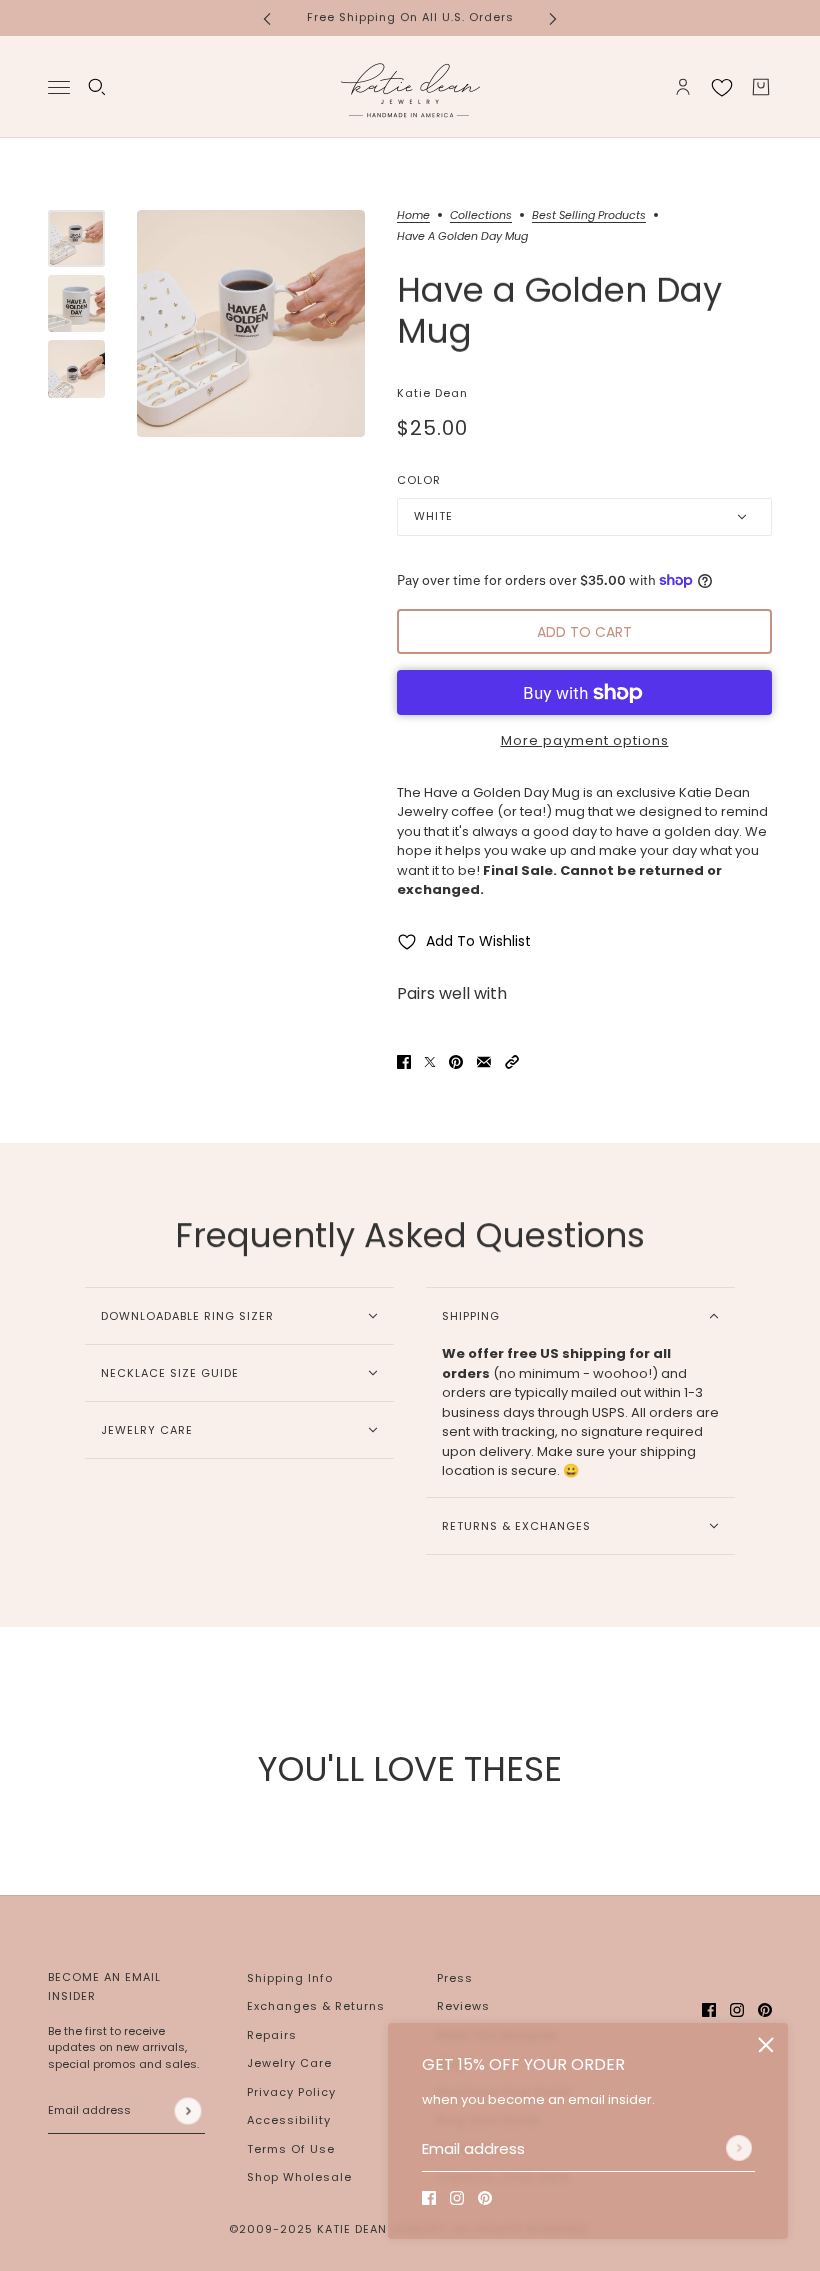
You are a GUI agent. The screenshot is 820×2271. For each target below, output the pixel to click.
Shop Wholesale (299, 2177)
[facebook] (429, 2198)
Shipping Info (290, 1978)
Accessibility (289, 2120)
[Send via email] (484, 1061)
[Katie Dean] (410, 87)
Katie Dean (432, 393)
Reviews (463, 2006)
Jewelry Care (289, 2063)
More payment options (585, 740)
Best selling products (589, 216)
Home (413, 216)
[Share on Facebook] (404, 1061)
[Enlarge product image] (251, 324)
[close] (766, 2045)
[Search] (97, 87)
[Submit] (739, 2148)
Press (455, 1978)
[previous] (267, 17)
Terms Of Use (291, 2149)
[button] (512, 1061)
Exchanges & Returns (316, 2006)
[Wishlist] (722, 87)
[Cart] (761, 87)
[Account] (683, 87)
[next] (553, 17)
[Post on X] (430, 1061)
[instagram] (457, 2198)
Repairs (272, 2035)
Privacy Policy (291, 2092)
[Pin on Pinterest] (456, 1061)
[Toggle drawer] (59, 86)
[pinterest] (485, 2198)
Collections (481, 216)
